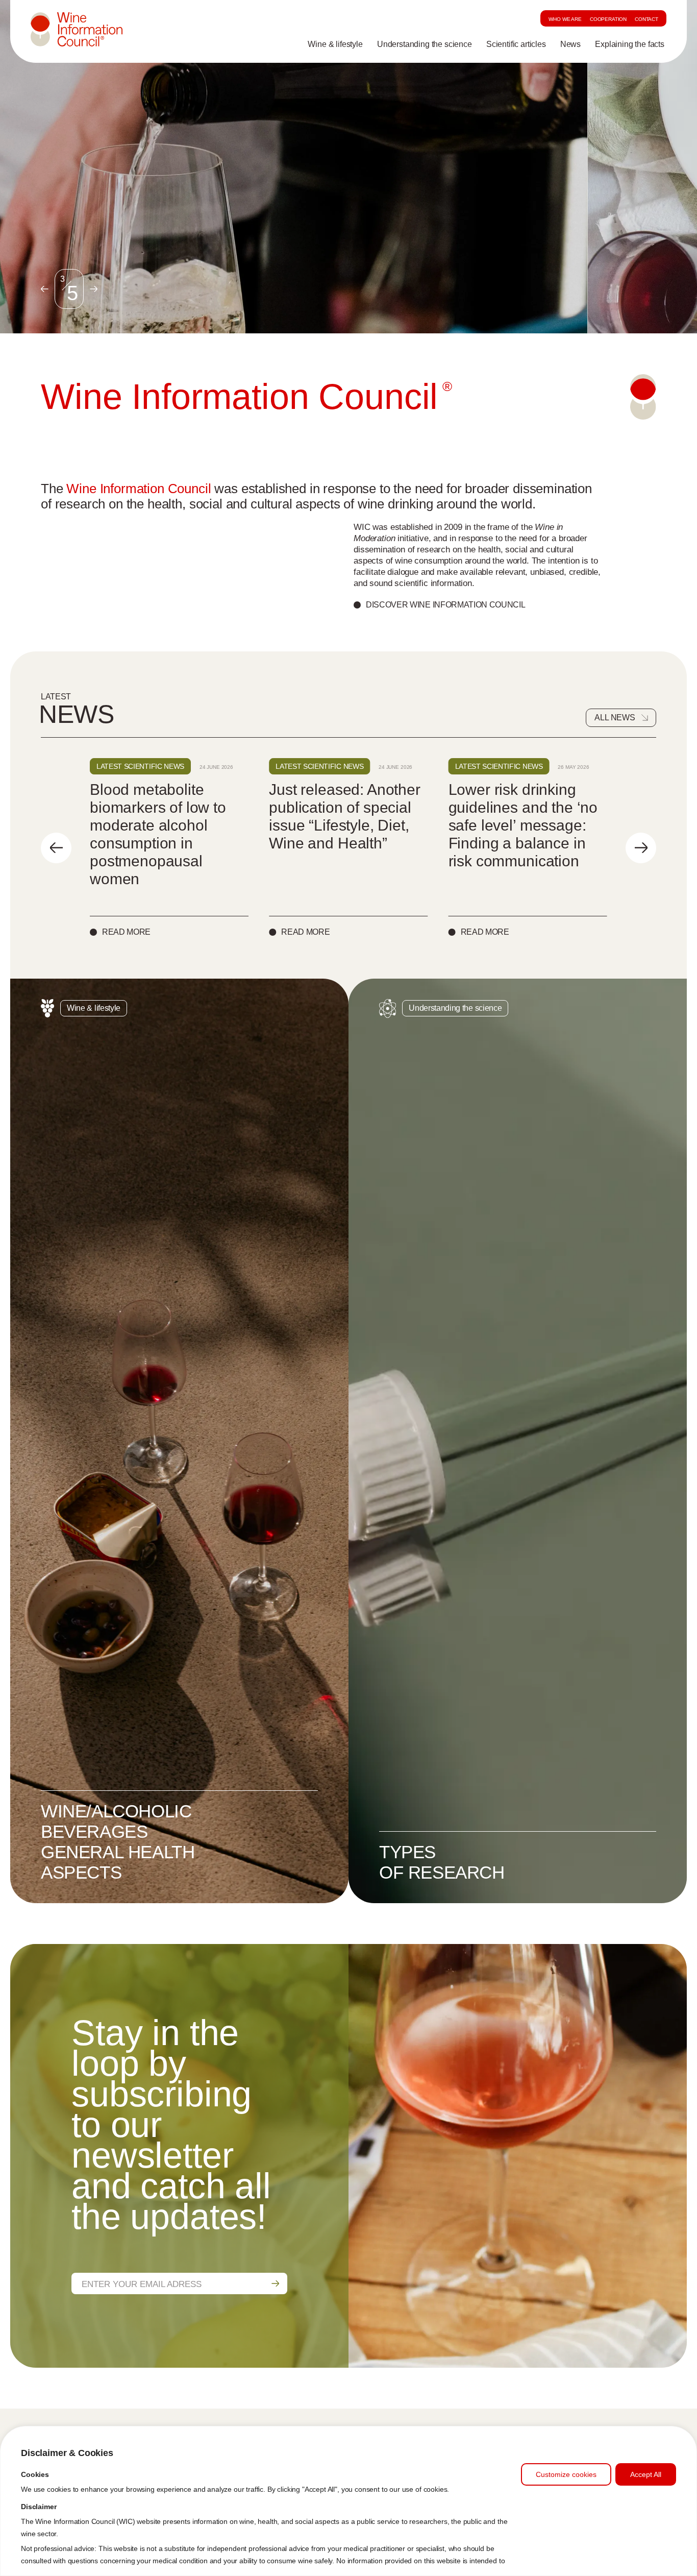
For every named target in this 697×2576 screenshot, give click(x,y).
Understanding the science (425, 44)
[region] (348, 2501)
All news (615, 718)
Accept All (646, 2474)
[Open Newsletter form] (275, 2283)
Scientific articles (516, 44)
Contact (646, 19)
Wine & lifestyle (335, 44)
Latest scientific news (140, 766)
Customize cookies (566, 2474)
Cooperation (608, 19)
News (570, 44)
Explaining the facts (630, 44)
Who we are (565, 19)
